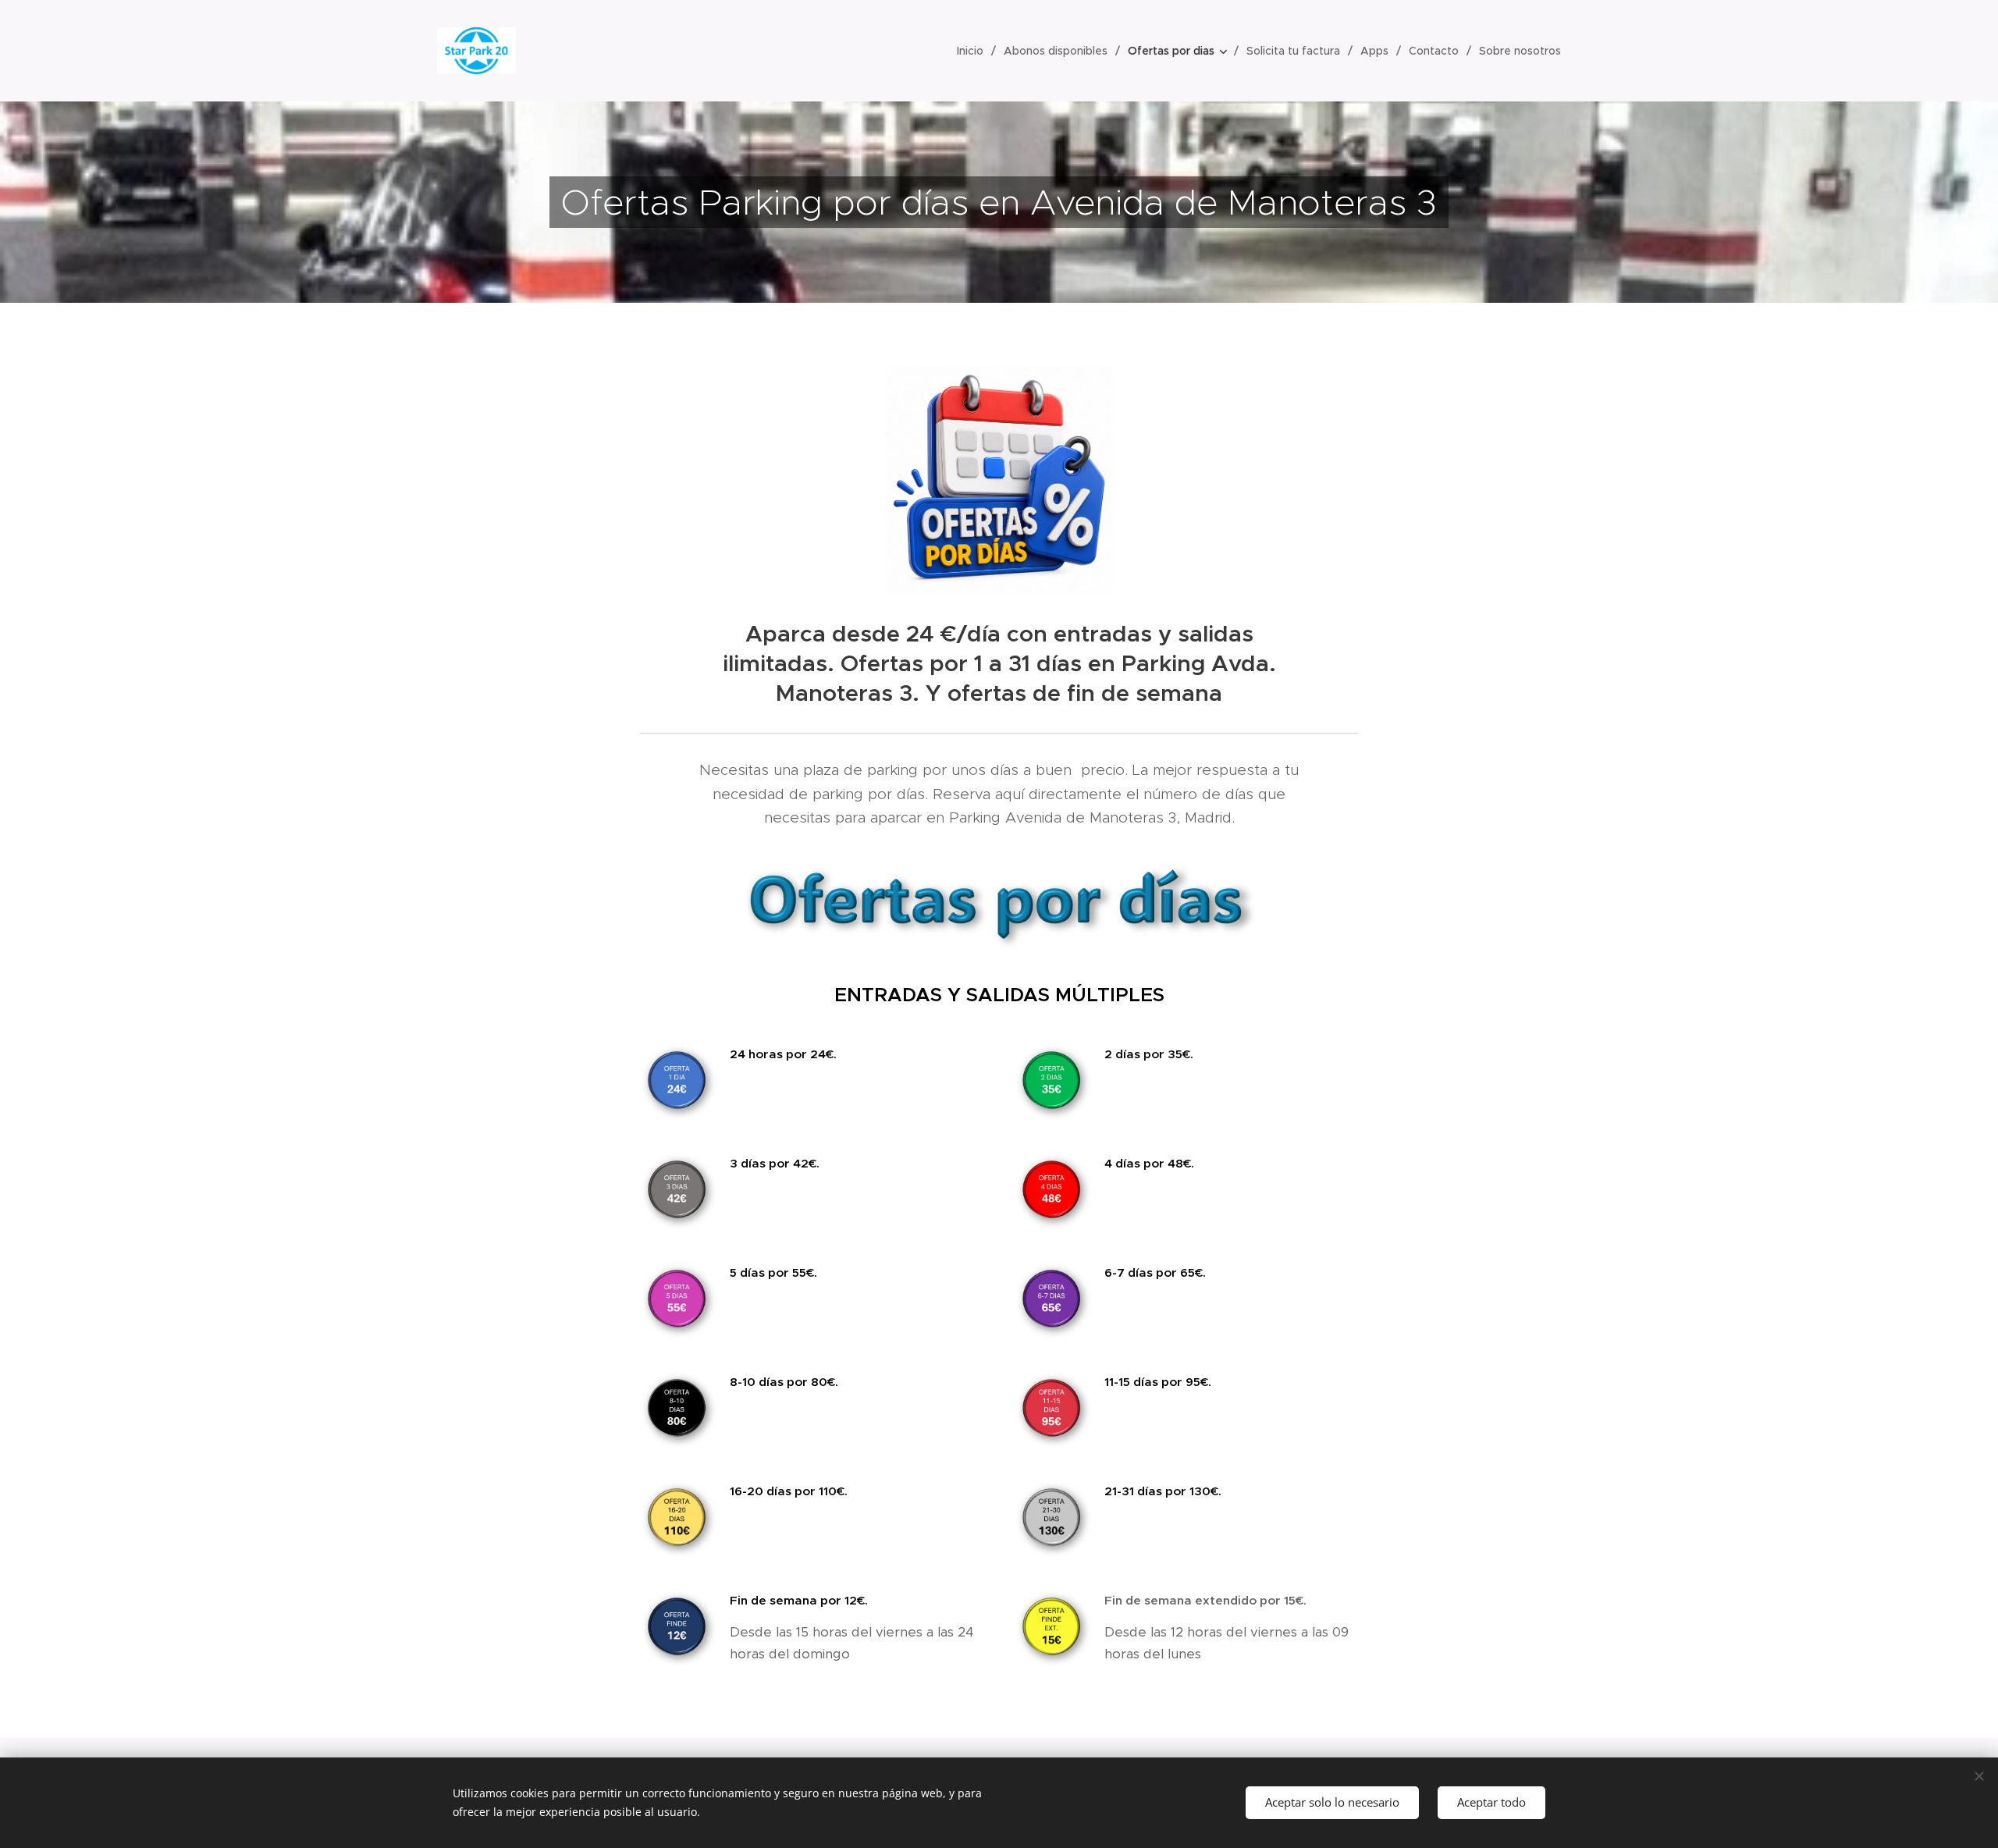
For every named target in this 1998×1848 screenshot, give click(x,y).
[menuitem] (974, 51)
